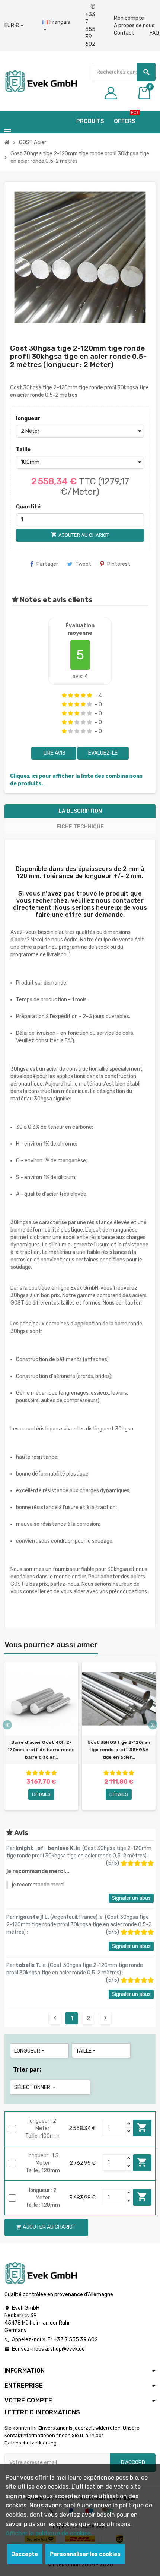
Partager (47, 564)
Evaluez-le (103, 753)
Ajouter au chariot (142, 2127)
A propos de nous (134, 26)
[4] (83, 696)
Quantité (28, 507)
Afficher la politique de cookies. (49, 2533)
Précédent (55, 2018)
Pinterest (119, 564)
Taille (23, 449)
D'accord (133, 2463)
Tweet (83, 564)
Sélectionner (35, 2087)
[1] (64, 696)
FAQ (154, 33)
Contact (124, 33)
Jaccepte (25, 2554)
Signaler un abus (131, 1898)
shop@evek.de (68, 2349)
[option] (41, 1736)
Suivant (105, 2018)
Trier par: (27, 2070)
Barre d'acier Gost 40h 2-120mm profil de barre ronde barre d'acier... (41, 1750)
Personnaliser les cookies (85, 2554)
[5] (89, 696)
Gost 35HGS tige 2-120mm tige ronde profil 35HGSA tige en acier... (119, 1750)
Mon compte (129, 18)
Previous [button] (7, 1725)
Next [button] (153, 1725)
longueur (28, 419)
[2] (71, 696)
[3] (77, 696)
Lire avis (54, 753)
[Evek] (41, 81)
